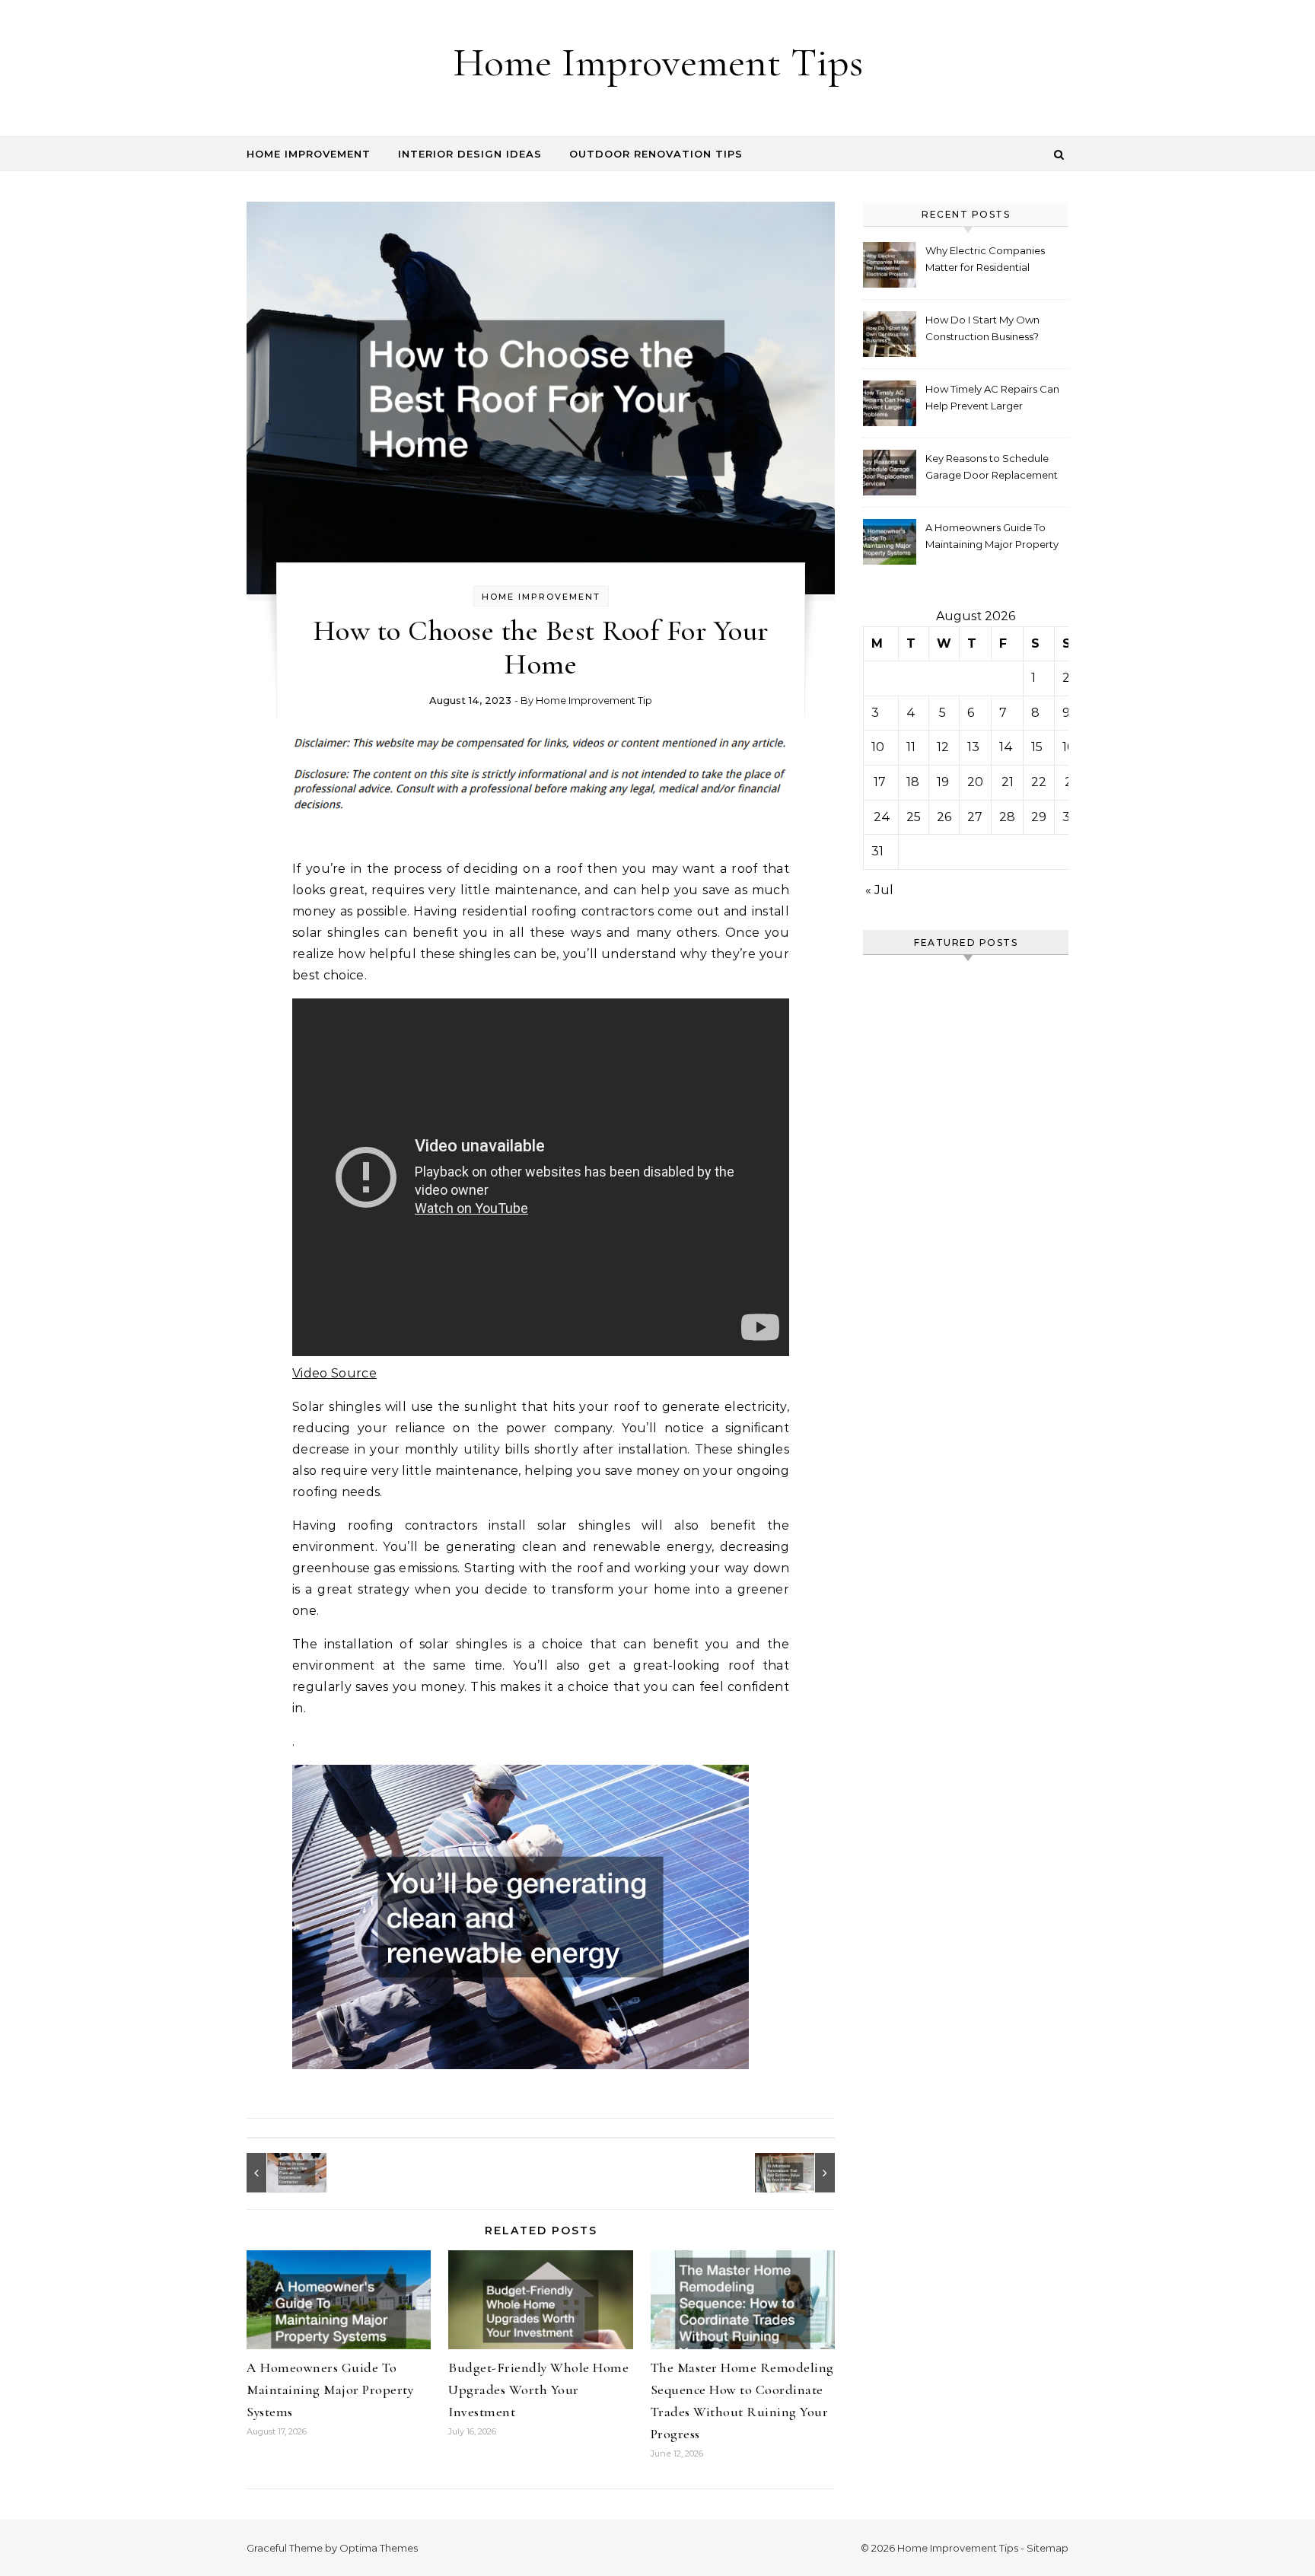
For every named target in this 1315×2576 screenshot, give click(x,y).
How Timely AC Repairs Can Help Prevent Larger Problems (992, 399)
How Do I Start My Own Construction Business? (982, 328)
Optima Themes (379, 2548)
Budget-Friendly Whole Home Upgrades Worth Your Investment (538, 2390)
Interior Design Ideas (470, 154)
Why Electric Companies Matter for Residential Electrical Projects (985, 261)
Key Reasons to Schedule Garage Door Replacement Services (992, 468)
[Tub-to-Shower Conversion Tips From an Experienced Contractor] (281, 2173)
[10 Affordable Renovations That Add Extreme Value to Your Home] (801, 2173)
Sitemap (1048, 2548)
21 (1008, 782)
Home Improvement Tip (594, 700)
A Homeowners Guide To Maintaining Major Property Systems (330, 2390)
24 (882, 817)
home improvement (541, 597)
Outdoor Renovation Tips (656, 154)
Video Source (334, 1373)
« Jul (879, 890)
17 (880, 782)
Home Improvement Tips (658, 62)
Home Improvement (309, 154)
